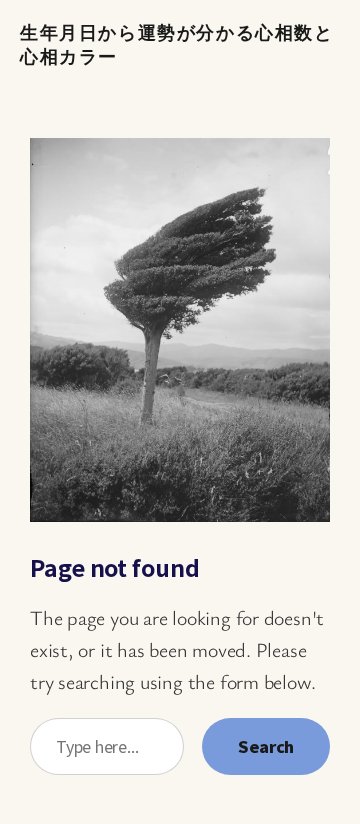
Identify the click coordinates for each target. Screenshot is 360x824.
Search (266, 746)
